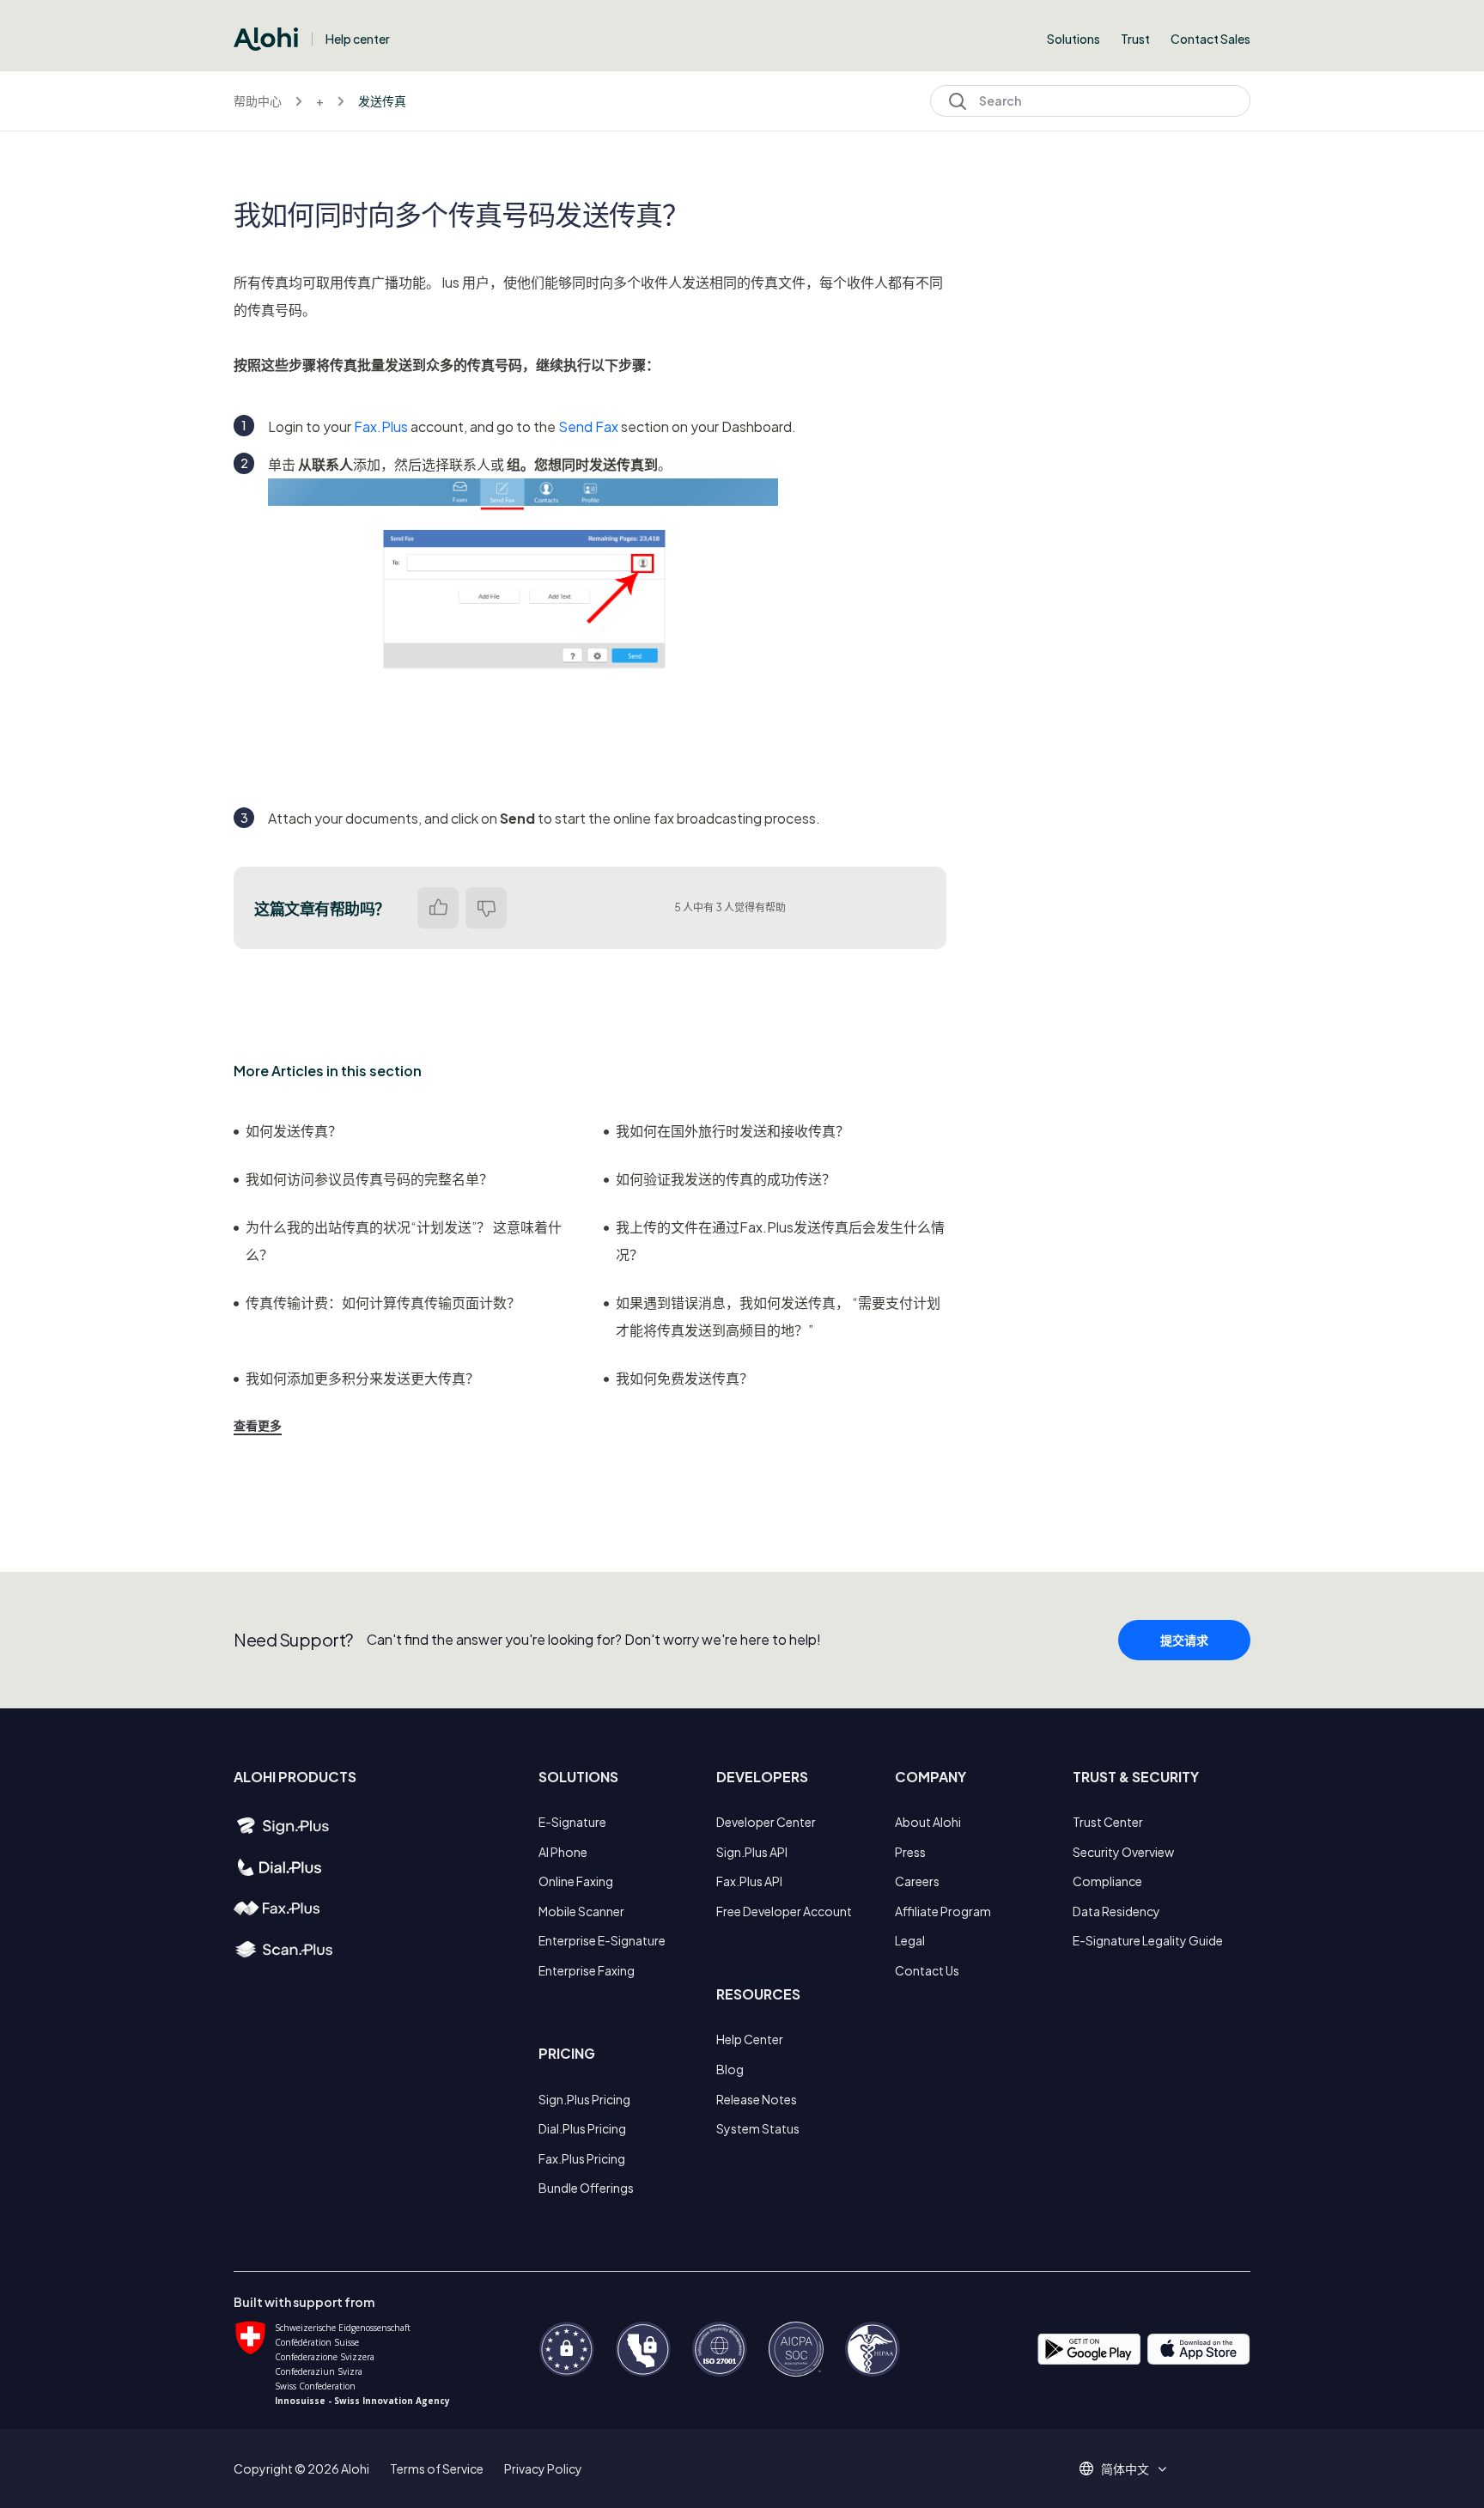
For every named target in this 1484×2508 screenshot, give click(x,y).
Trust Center (1108, 1822)
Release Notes (757, 2099)
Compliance (1107, 1881)
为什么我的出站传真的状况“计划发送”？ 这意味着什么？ (404, 1241)
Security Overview (1123, 1852)
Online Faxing (576, 1881)
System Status (758, 2128)
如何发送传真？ (294, 1131)
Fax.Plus (381, 426)
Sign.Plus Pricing (584, 2099)
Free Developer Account (784, 1911)
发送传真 (382, 100)
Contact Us (927, 1970)
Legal (910, 1940)
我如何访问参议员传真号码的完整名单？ (369, 1179)
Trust (1135, 39)
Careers (917, 1881)
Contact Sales (1210, 39)
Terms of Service (437, 2468)
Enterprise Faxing (587, 1970)
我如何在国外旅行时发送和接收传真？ (733, 1131)
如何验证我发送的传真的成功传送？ (726, 1179)
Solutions (1073, 39)
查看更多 (258, 1425)
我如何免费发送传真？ (684, 1378)
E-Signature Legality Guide (1148, 1940)
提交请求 (1184, 1640)
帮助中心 (258, 100)
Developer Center (766, 1822)
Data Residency (1116, 1911)
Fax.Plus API (749, 1881)
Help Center (750, 2039)
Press (910, 1852)
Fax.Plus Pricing (582, 2158)
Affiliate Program (943, 1911)
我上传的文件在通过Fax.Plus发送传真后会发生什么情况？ (780, 1241)
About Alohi (928, 1822)
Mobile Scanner (581, 1911)
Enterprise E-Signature (602, 1940)
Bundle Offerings (586, 2188)
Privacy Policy (543, 2468)
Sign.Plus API (752, 1852)
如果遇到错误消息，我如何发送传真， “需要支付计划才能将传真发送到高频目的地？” (778, 1316)
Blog (730, 2069)
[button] (1131, 2468)
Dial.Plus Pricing (582, 2128)
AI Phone (563, 1852)
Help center (358, 39)
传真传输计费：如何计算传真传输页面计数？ (383, 1303)
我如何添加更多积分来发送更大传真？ (362, 1378)
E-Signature (572, 1822)
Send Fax (588, 426)
